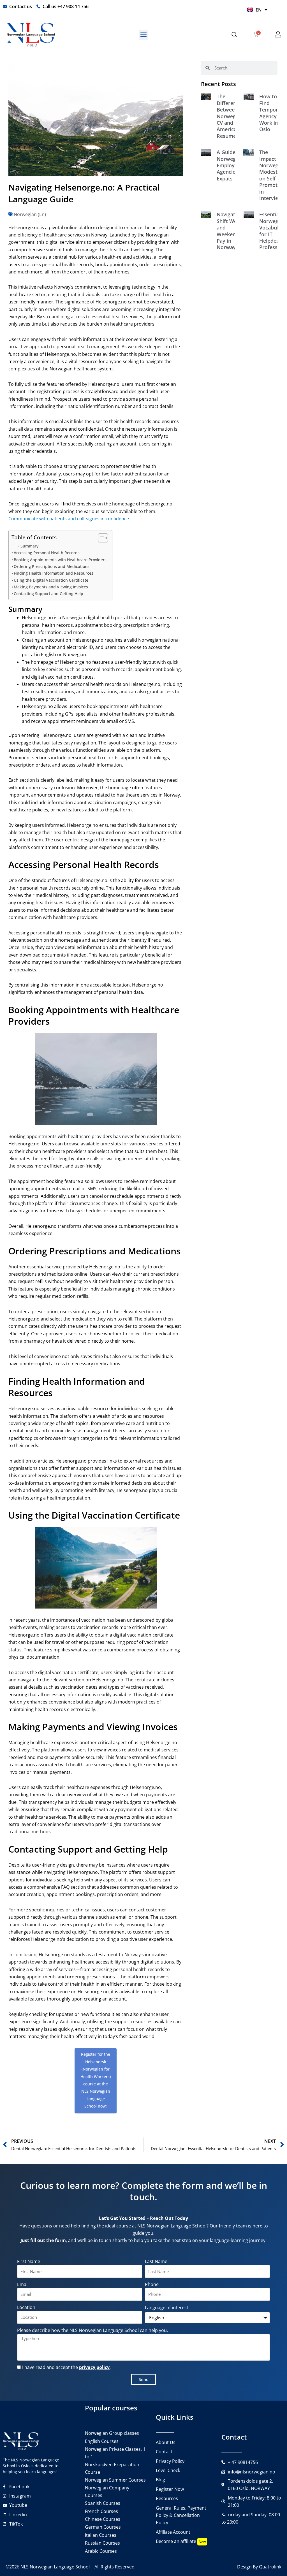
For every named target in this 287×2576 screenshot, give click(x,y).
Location (26, 2307)
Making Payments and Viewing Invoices (51, 587)
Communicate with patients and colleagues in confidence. (69, 519)
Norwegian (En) (30, 214)
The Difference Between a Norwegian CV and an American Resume (230, 116)
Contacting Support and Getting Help (48, 594)
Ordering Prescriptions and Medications (52, 566)
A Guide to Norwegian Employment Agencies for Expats (232, 165)
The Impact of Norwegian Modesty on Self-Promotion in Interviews (272, 175)
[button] (143, 35)
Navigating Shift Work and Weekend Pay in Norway (230, 231)
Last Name (156, 2261)
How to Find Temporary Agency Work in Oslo (273, 113)
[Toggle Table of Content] (100, 538)
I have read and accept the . (66, 2367)
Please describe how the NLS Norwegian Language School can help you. (92, 2330)
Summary (29, 546)
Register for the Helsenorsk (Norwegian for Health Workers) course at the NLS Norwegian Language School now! (96, 2080)
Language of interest (167, 2308)
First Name (29, 2261)
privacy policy (94, 2367)
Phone (152, 2284)
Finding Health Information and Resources (54, 573)
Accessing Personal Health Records (47, 553)
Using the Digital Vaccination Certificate (51, 580)
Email (23, 2284)
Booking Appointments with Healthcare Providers (60, 560)
